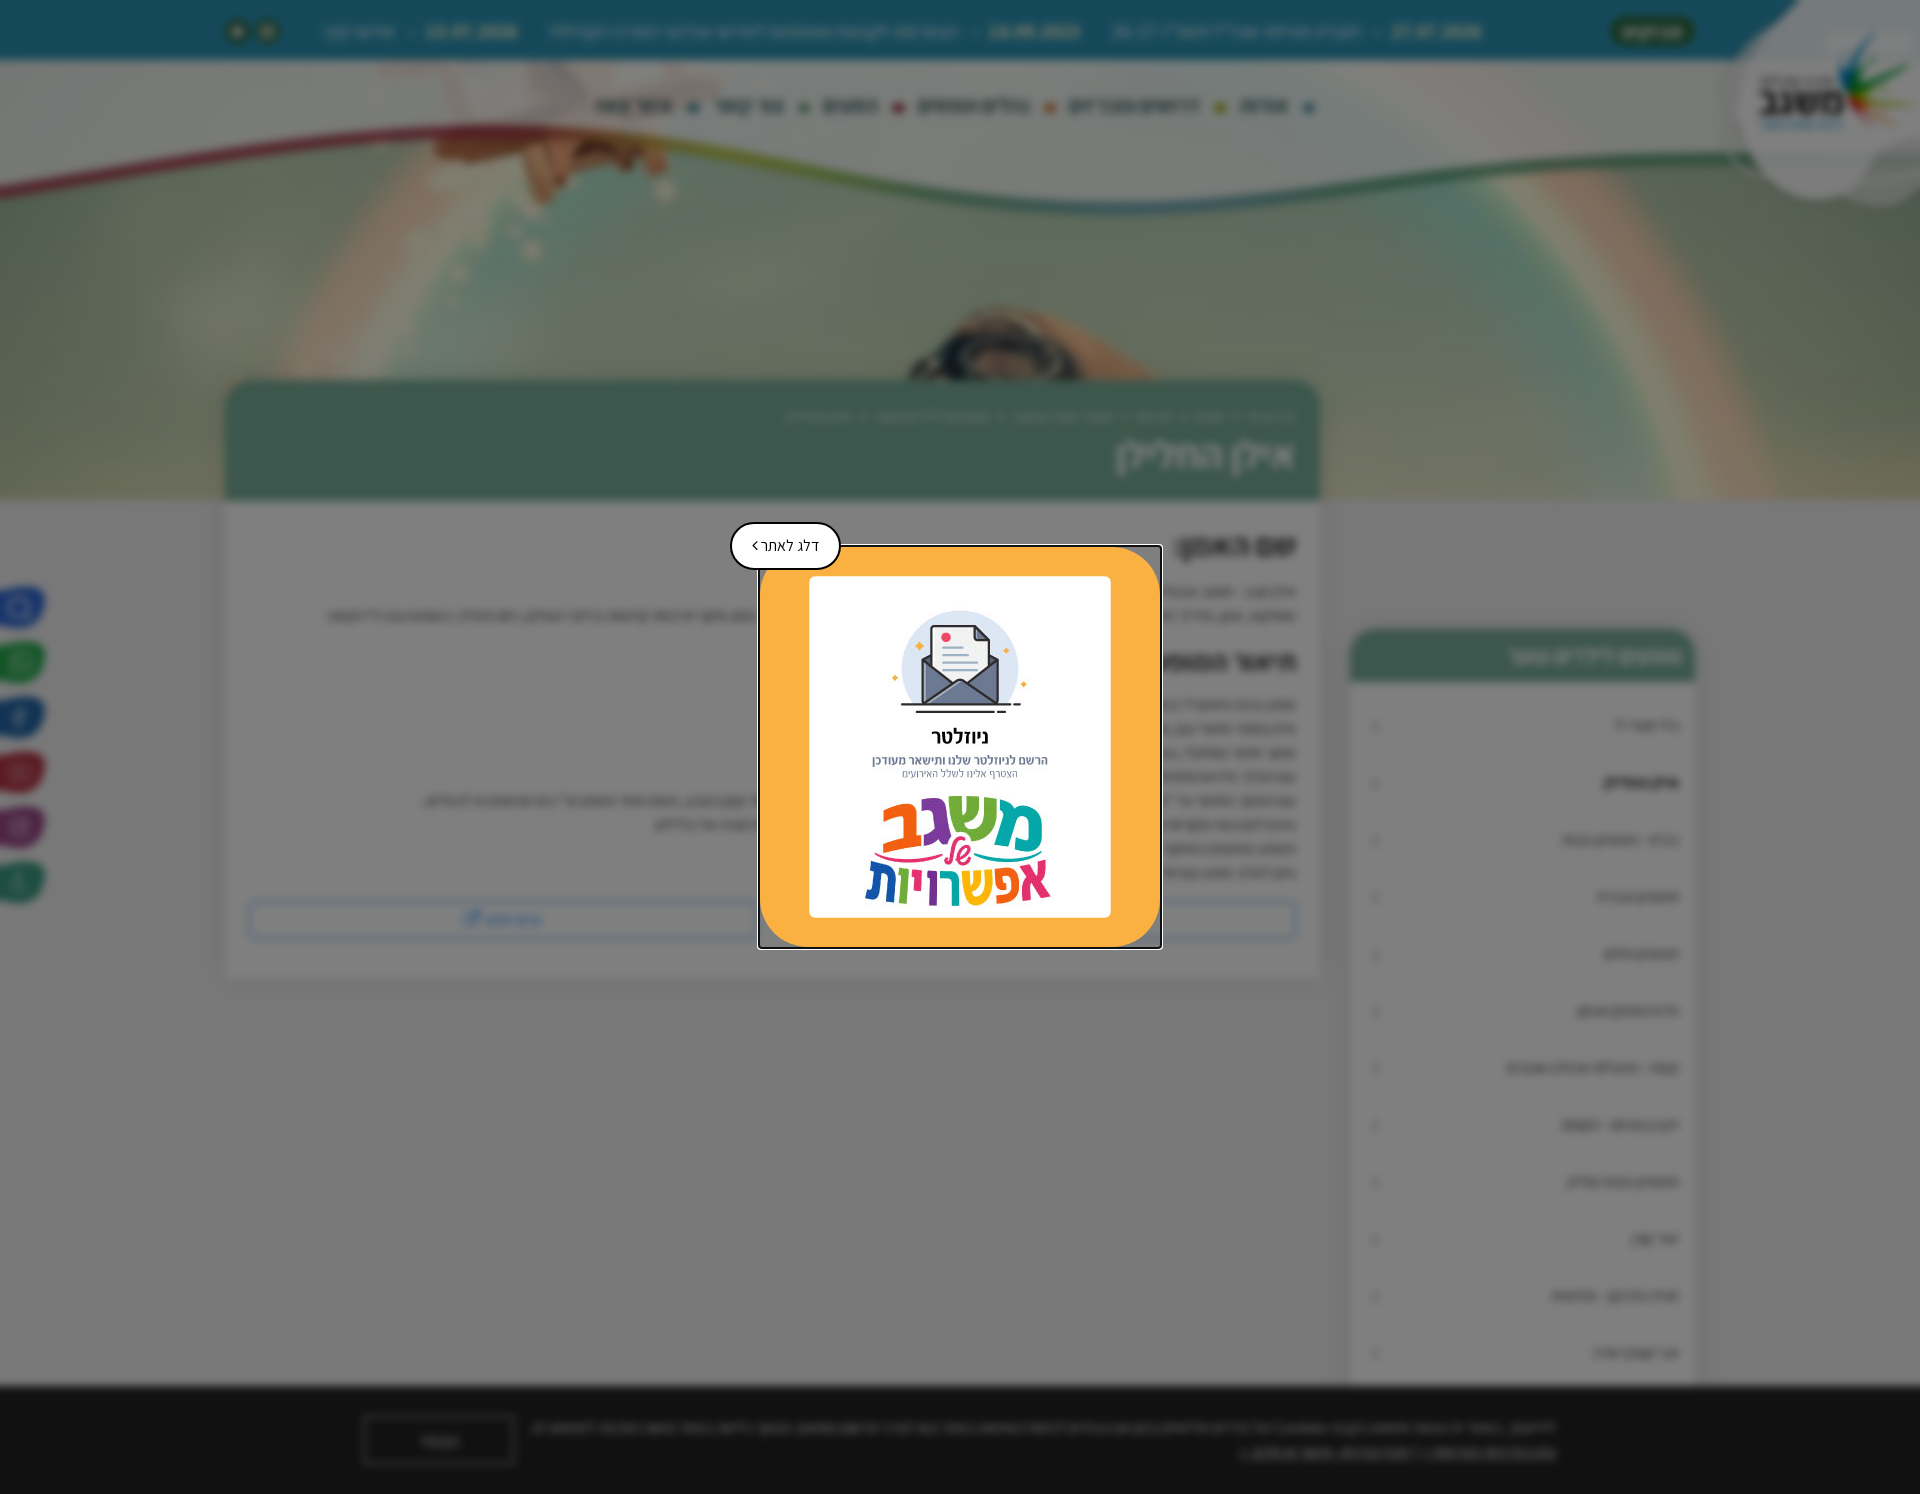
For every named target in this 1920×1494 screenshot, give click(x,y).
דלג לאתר (778, 539)
